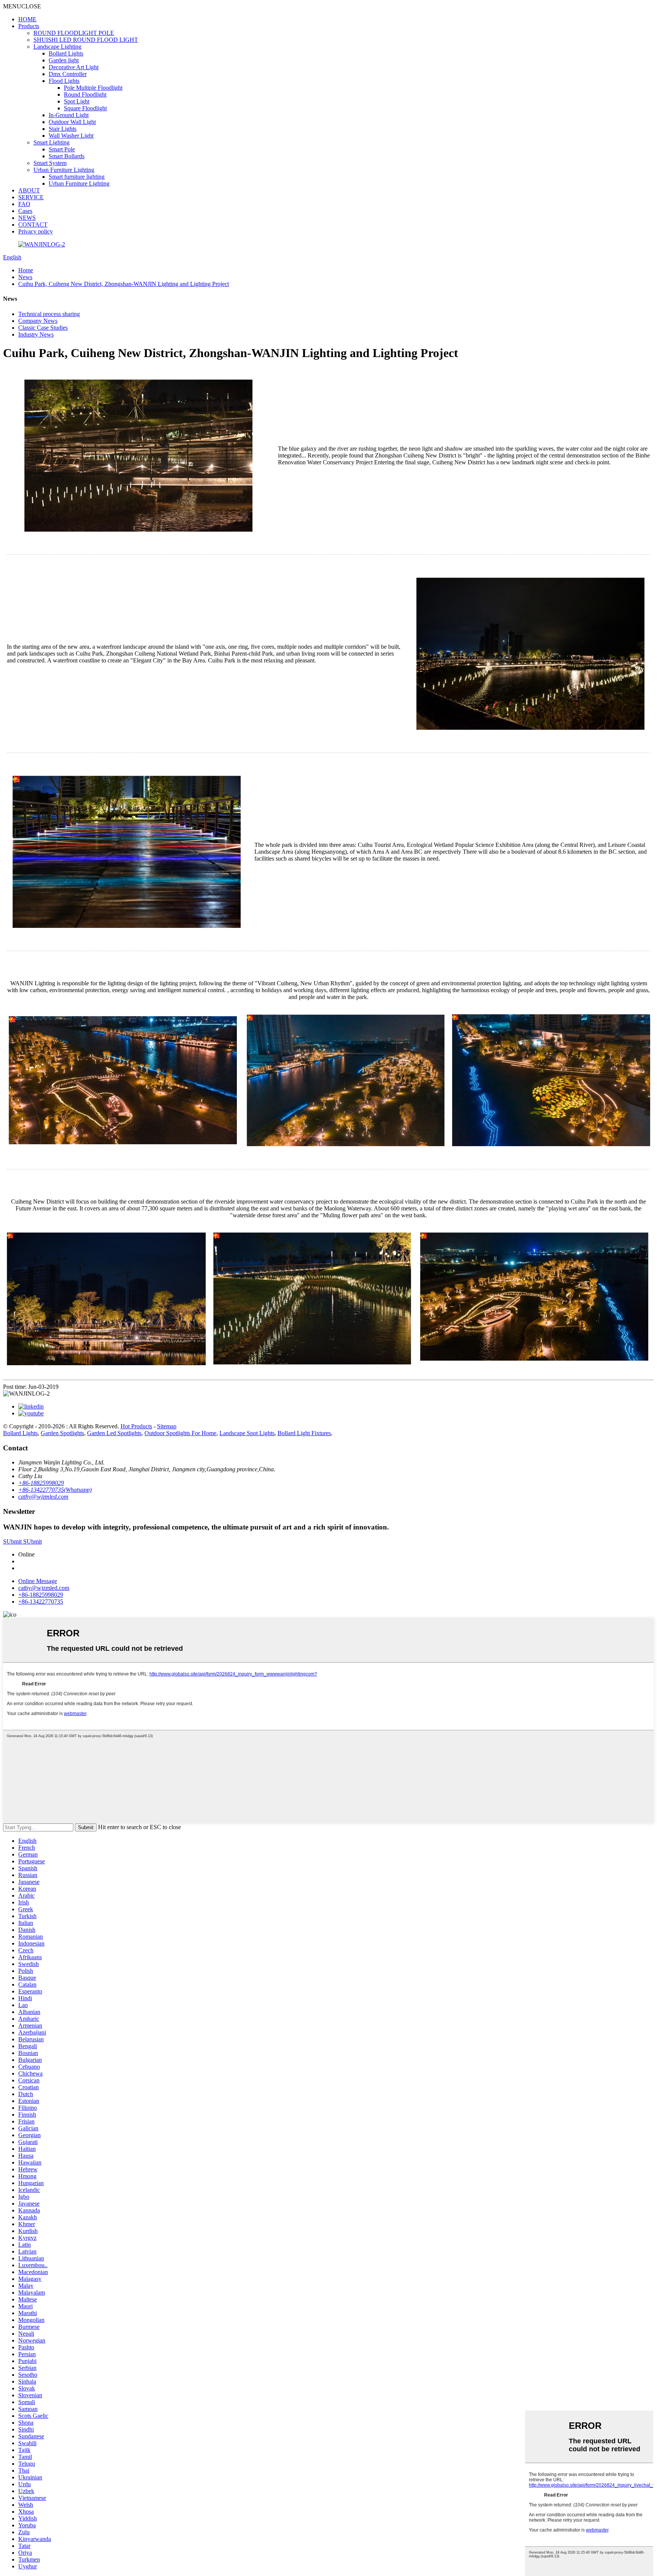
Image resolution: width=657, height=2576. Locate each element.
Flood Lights (64, 81)
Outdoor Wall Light (72, 122)
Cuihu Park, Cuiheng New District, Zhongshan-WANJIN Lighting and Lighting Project (124, 284)
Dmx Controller (68, 74)
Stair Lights (63, 129)
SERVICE (31, 197)
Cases (25, 211)
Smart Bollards (67, 156)
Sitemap (167, 1426)
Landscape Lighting (57, 47)
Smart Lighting (52, 142)
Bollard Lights (66, 53)
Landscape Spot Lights (247, 1433)
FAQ (24, 204)
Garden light (64, 60)
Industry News (36, 334)
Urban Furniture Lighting (64, 170)
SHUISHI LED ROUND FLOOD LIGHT (86, 40)
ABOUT (29, 190)
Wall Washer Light (71, 136)
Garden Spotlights (62, 1433)
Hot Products (136, 1426)
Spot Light (77, 101)
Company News (38, 321)
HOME (27, 19)
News (25, 277)
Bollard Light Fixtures (304, 1433)
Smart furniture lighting (77, 177)
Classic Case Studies (43, 328)
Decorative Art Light (74, 67)
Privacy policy (36, 231)
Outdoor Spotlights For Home (180, 1433)
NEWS (27, 218)
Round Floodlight (85, 94)
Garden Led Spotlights (114, 1433)
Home (26, 270)
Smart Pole (62, 149)
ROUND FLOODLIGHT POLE (74, 33)
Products (29, 26)
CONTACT (33, 225)
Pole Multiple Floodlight (93, 88)
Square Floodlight (85, 108)
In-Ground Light (69, 115)
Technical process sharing (49, 314)
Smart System (50, 163)
